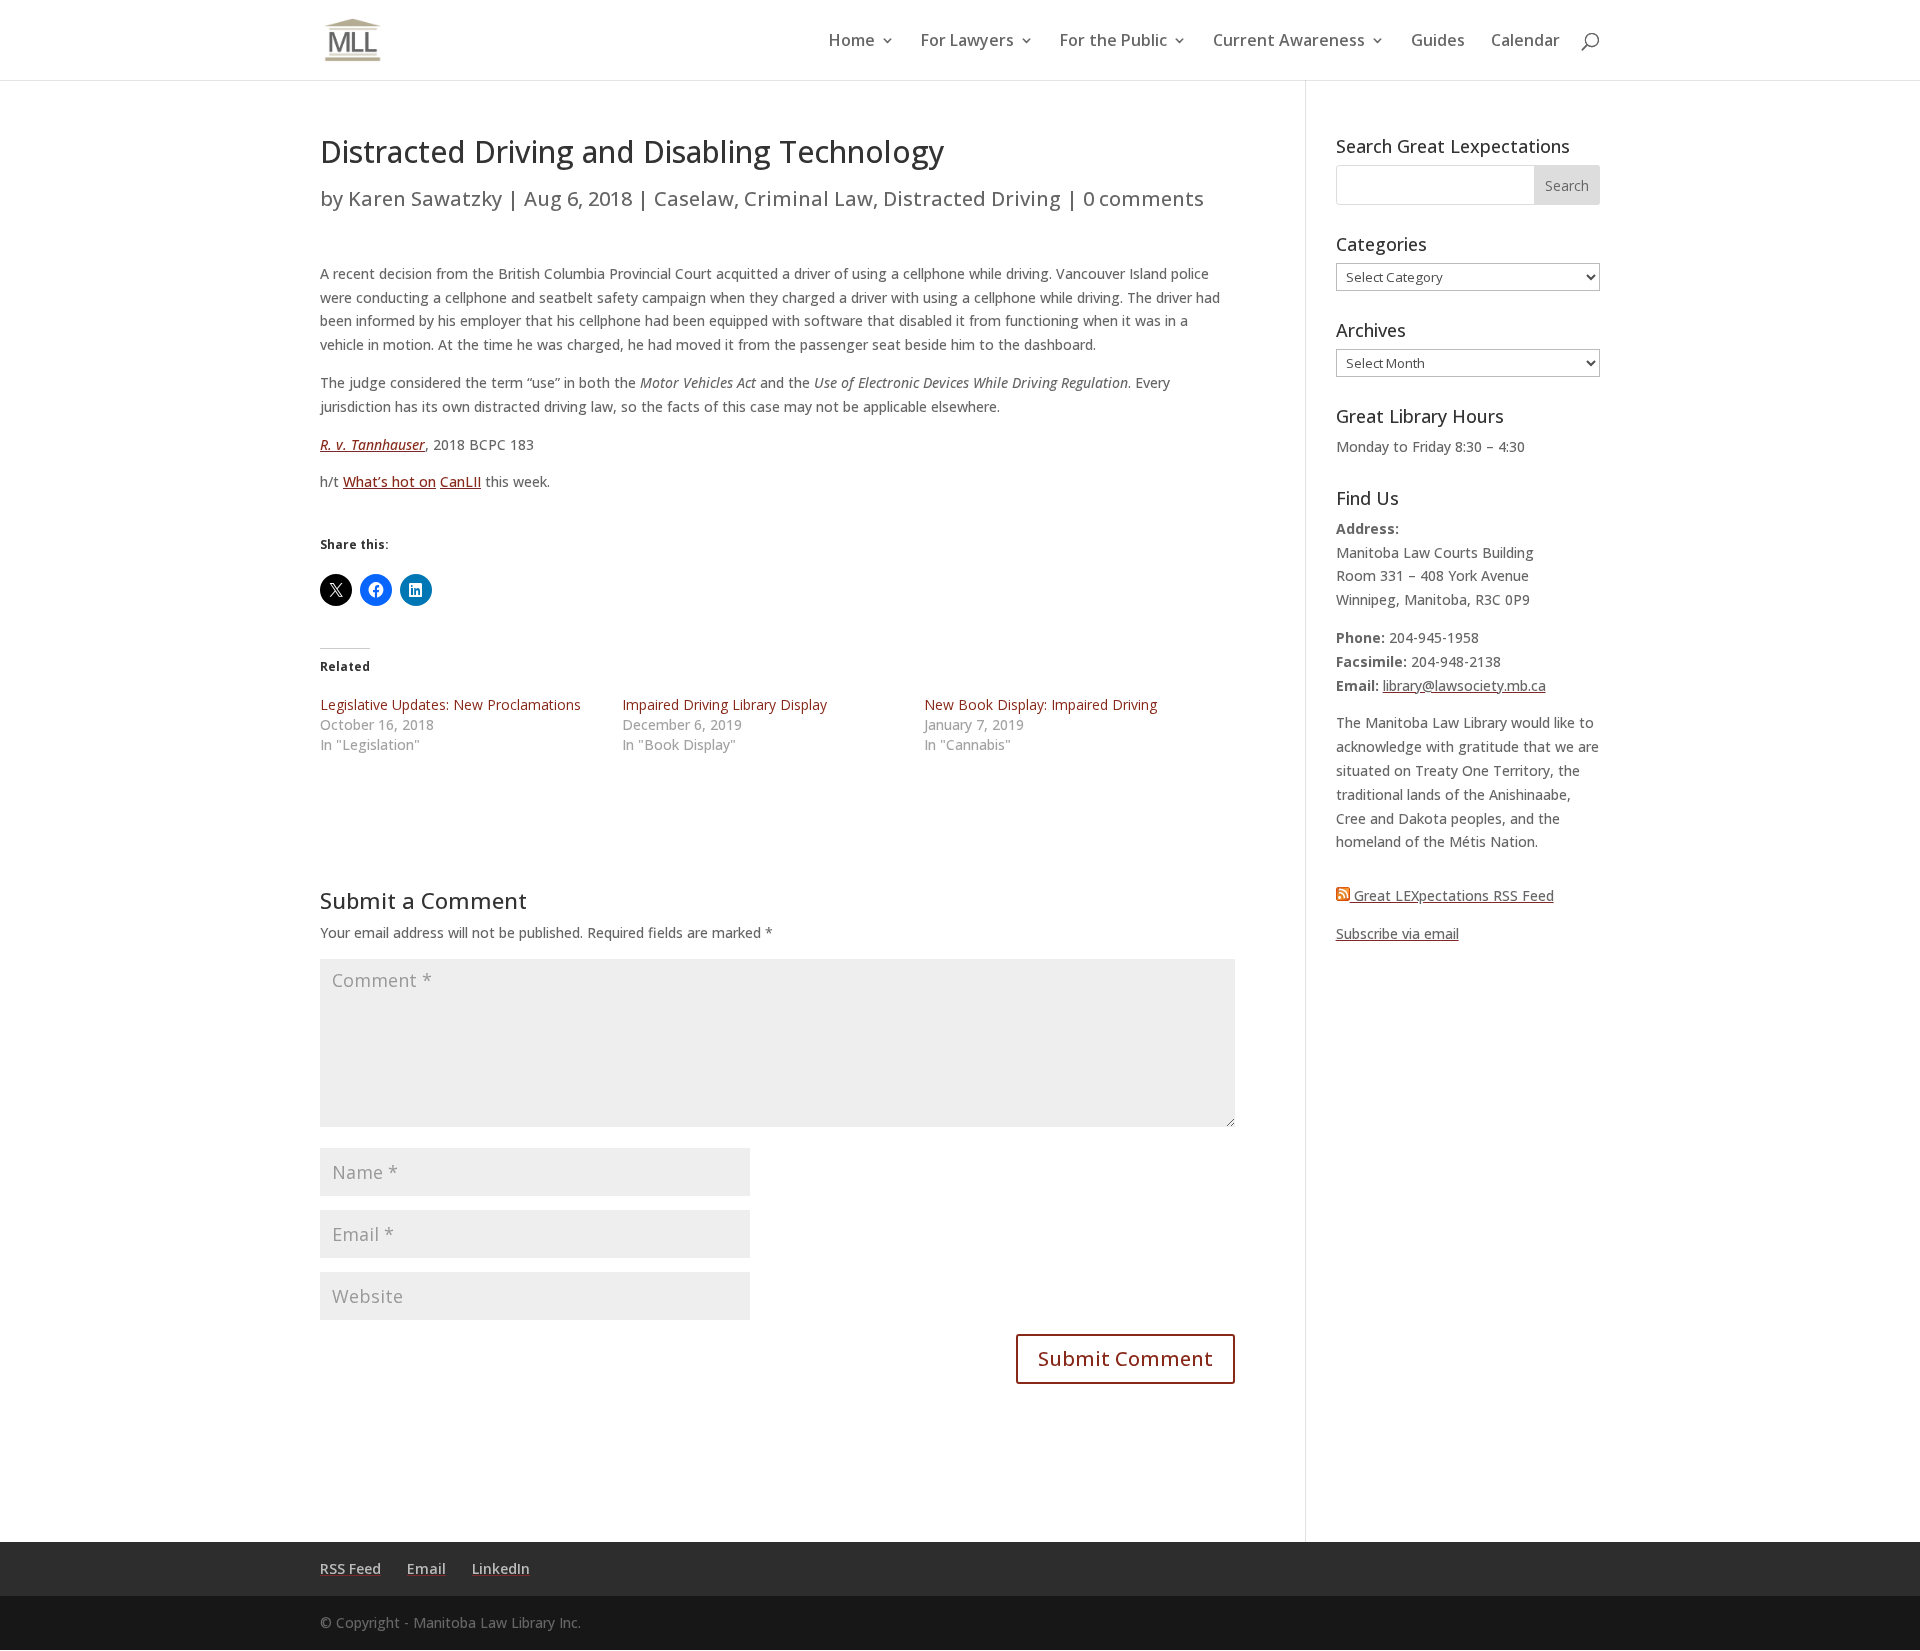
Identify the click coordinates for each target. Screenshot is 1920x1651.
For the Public (1113, 42)
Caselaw (694, 198)
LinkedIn (501, 1568)
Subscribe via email (1397, 933)
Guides (1438, 42)
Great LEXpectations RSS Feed (1452, 895)
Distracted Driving (972, 198)
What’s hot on (389, 481)
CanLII (460, 481)
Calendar (1525, 42)
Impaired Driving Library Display (724, 704)
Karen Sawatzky (425, 198)
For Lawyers (967, 42)
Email (426, 1568)
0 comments (1143, 198)
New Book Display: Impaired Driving (1040, 704)
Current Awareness (1289, 42)
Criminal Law (808, 198)
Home (852, 42)
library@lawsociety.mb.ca (1464, 685)
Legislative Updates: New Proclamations (450, 704)
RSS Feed (350, 1568)
